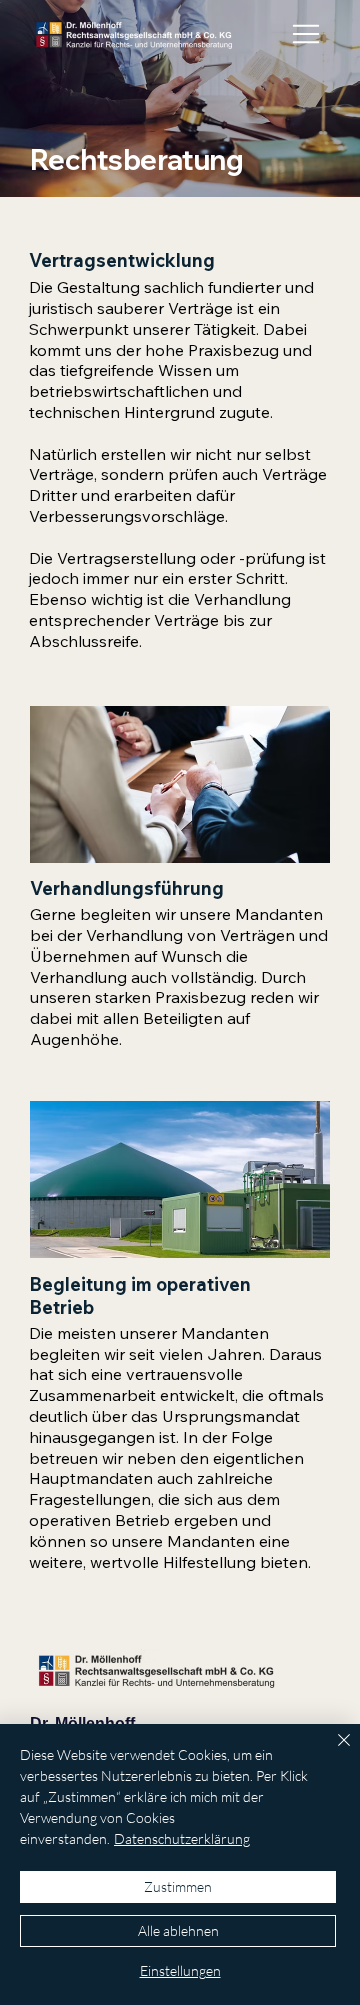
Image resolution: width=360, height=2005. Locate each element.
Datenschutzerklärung (182, 1838)
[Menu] (307, 34)
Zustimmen (178, 1886)
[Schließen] (332, 1752)
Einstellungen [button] (180, 1970)
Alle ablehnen (178, 1930)
